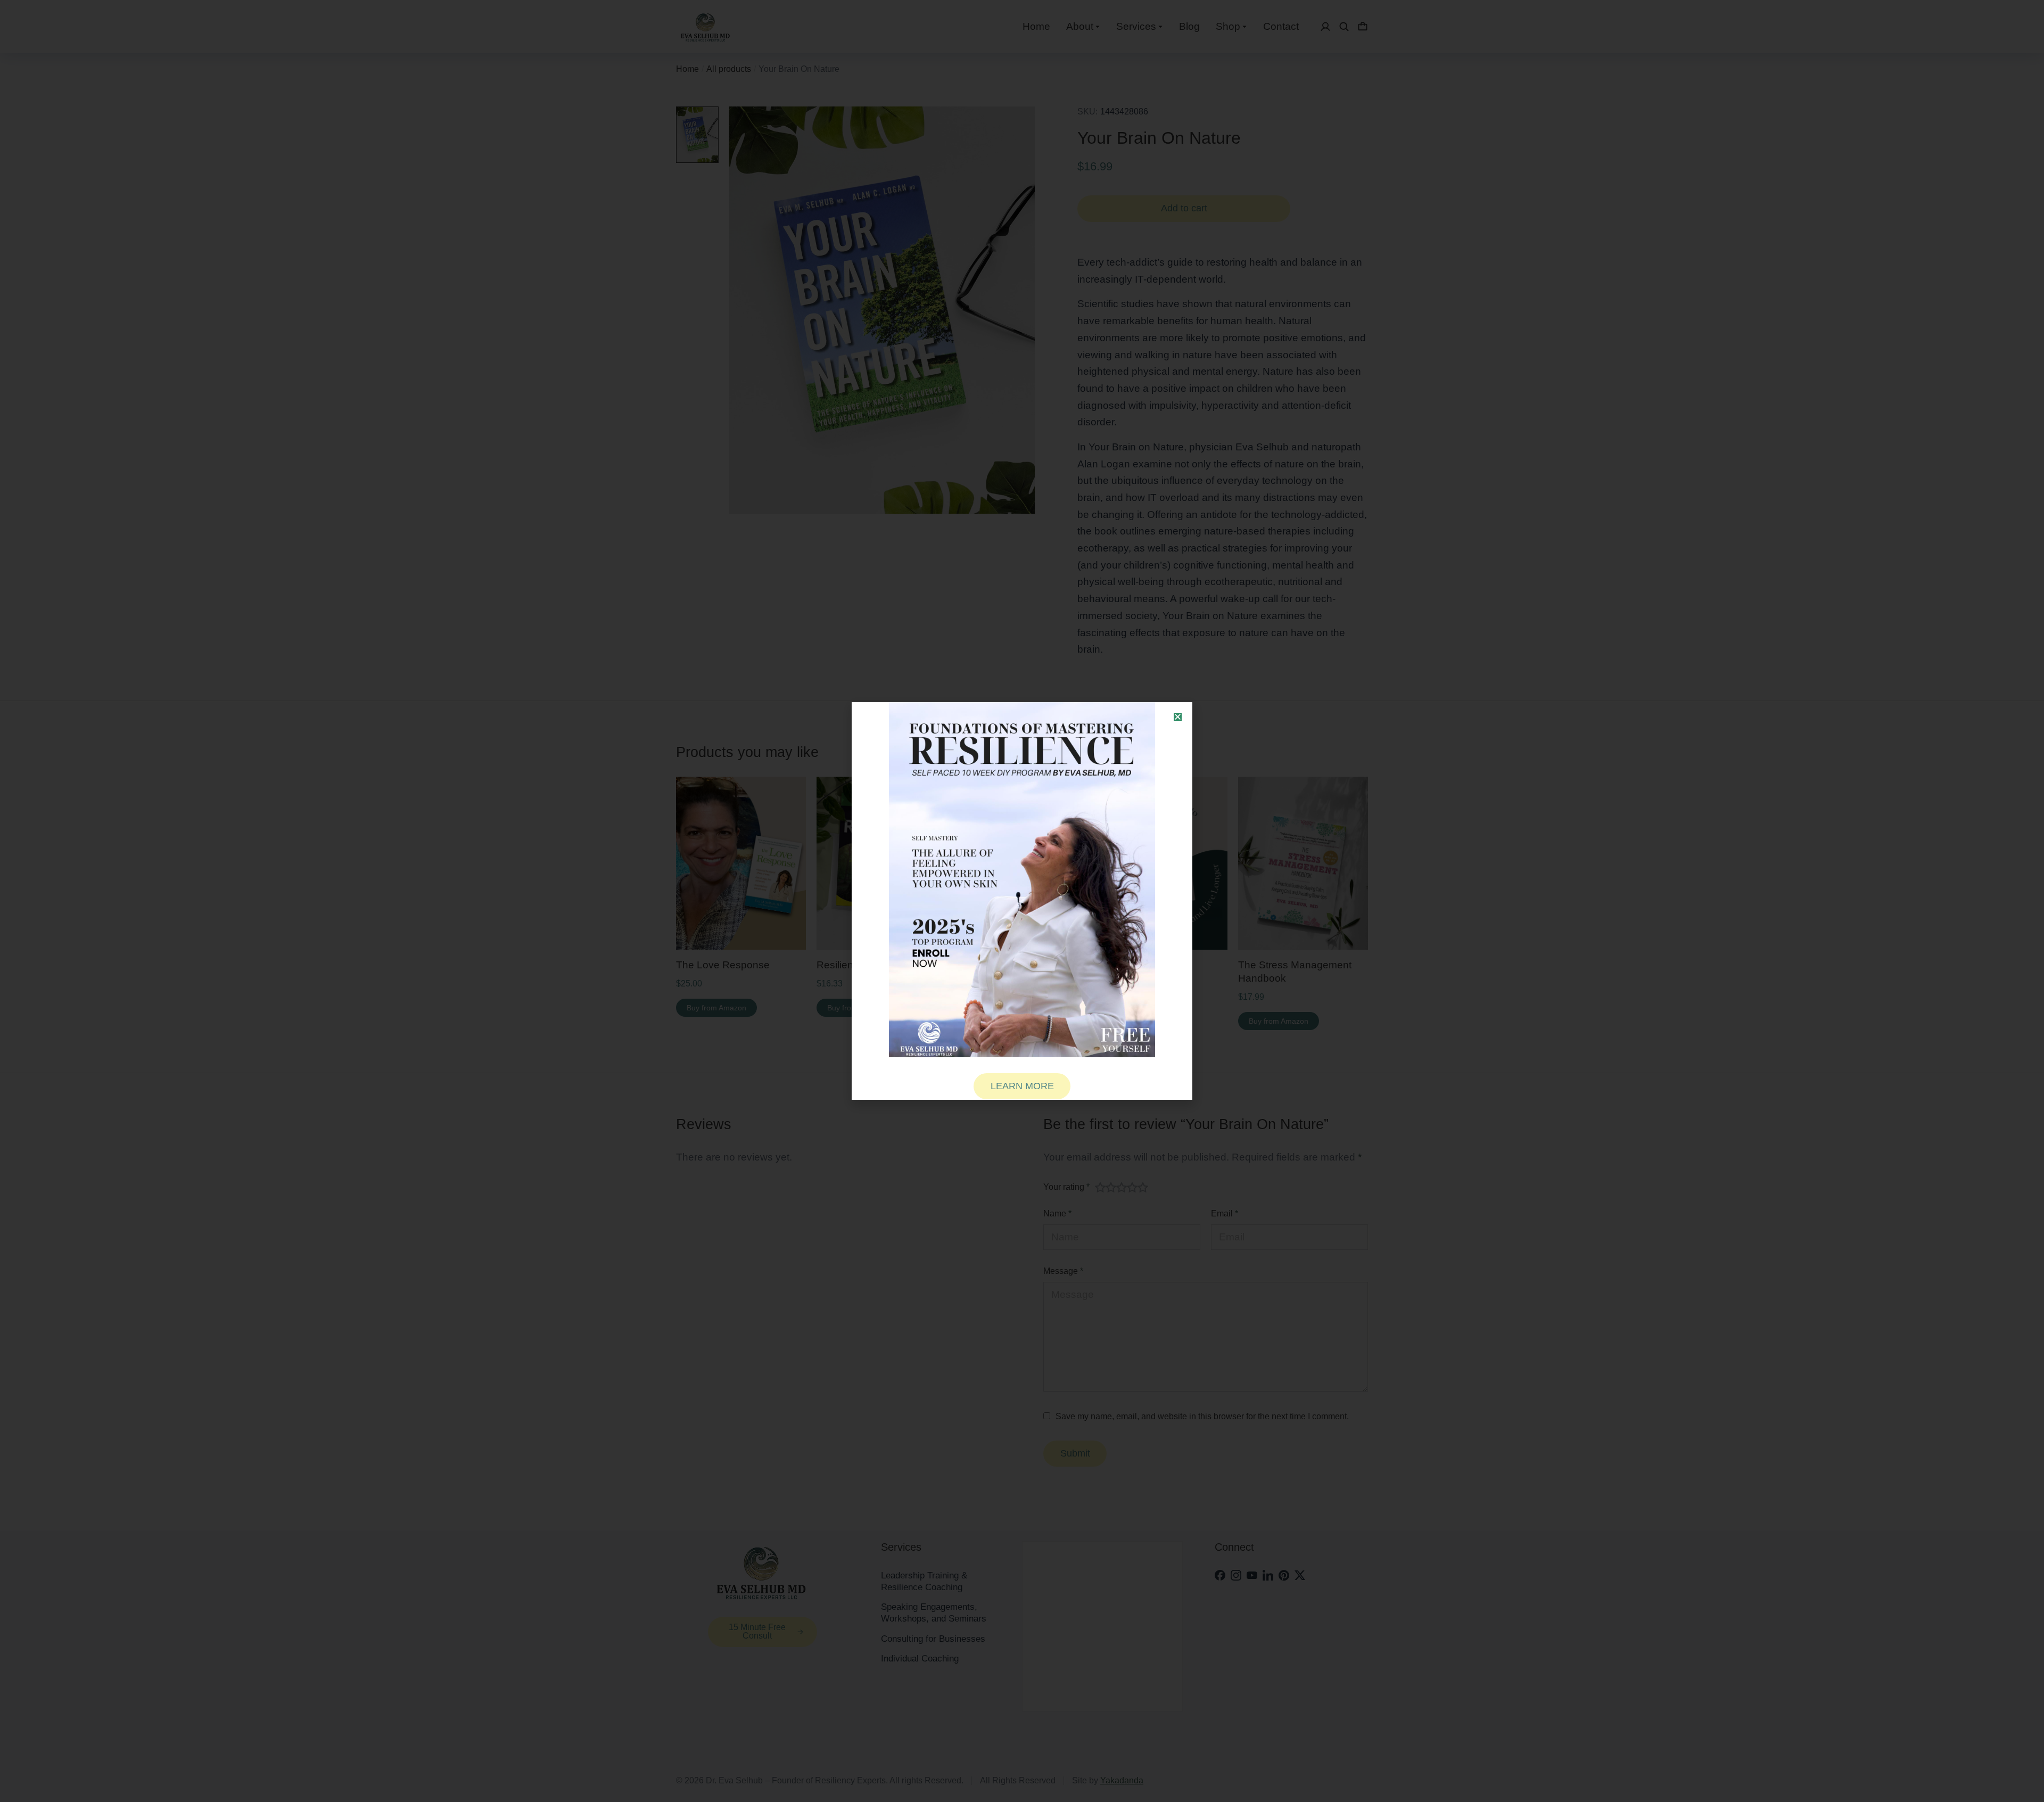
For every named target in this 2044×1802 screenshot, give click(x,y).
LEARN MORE (1022, 1086)
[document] (1022, 901)
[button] (1178, 717)
